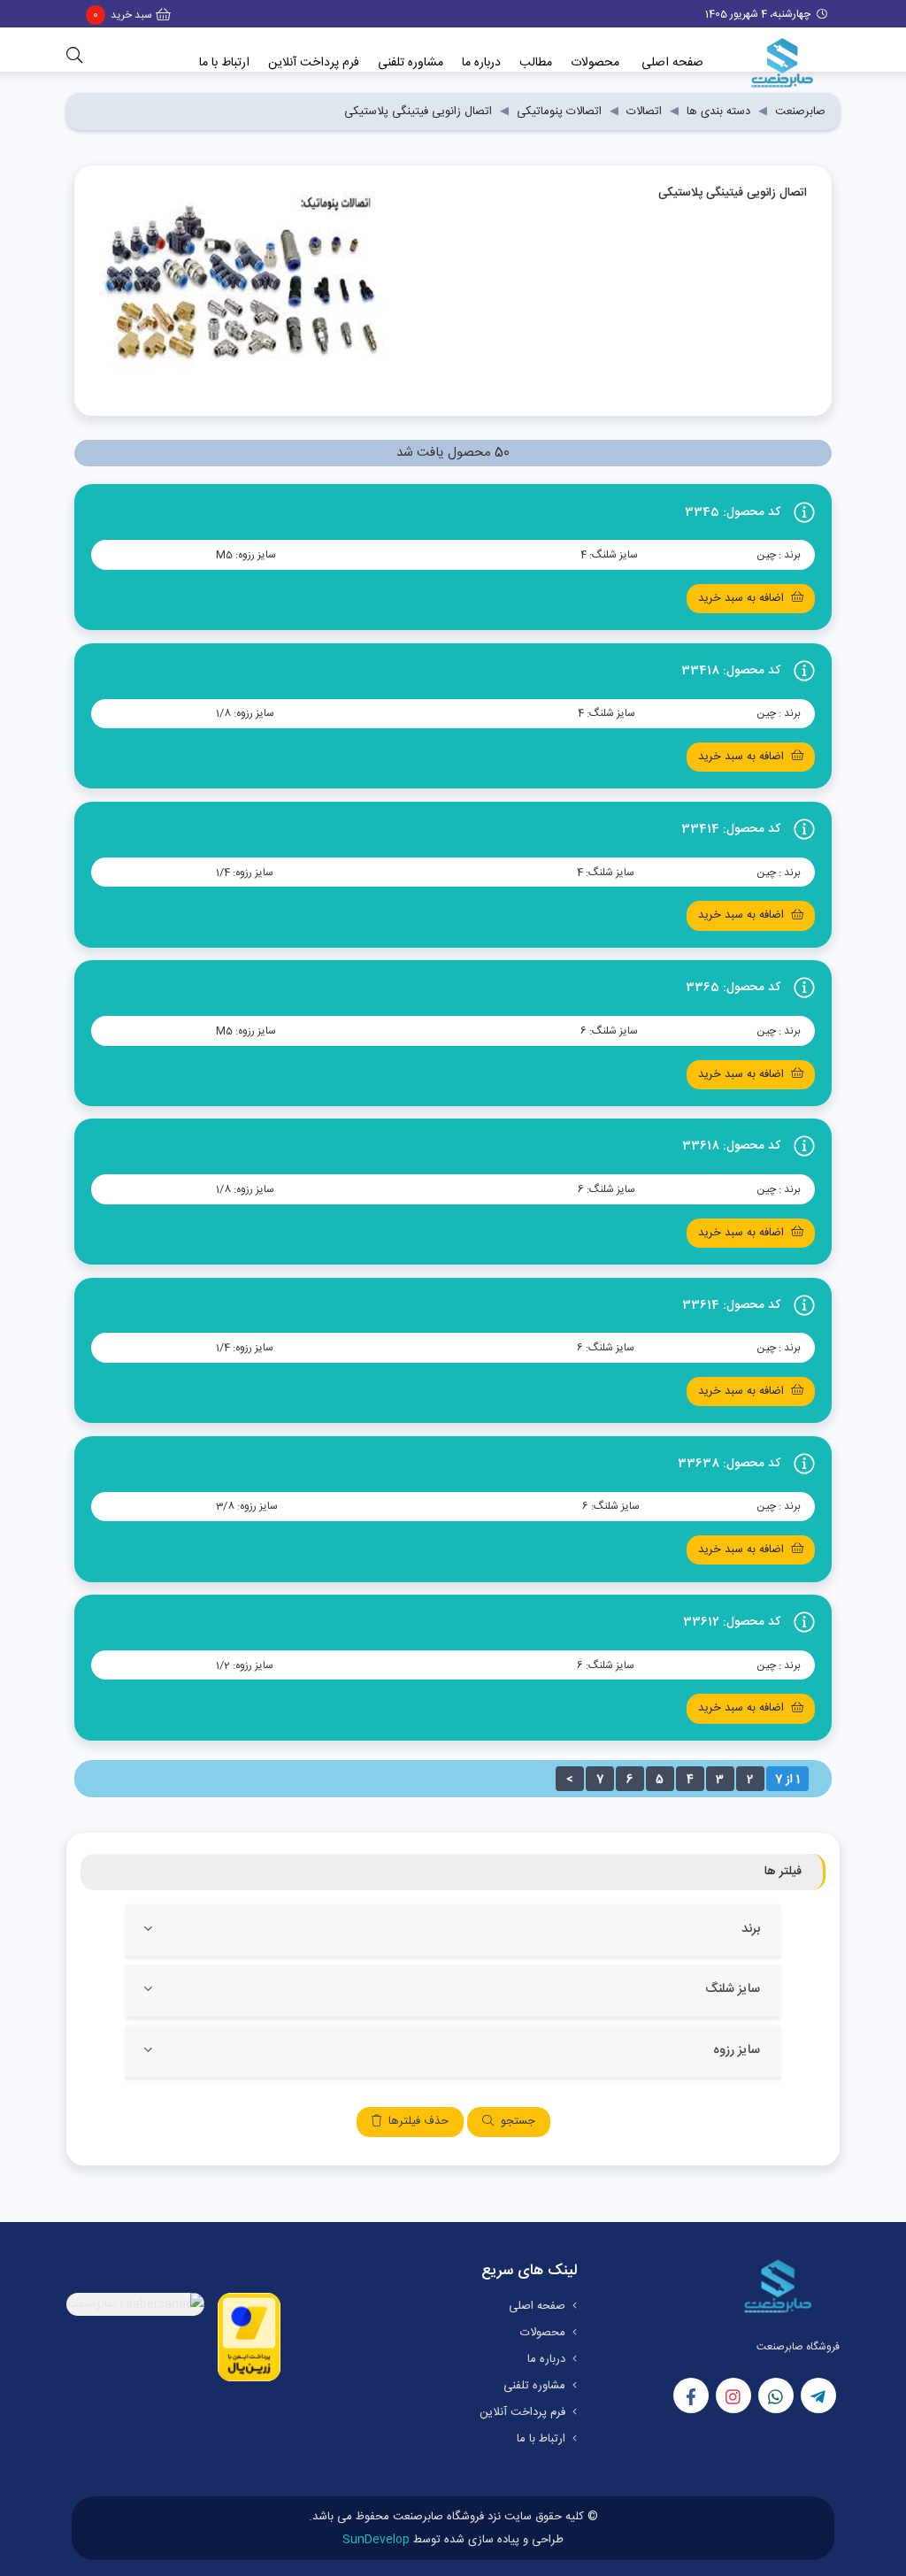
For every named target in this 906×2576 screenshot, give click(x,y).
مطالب (536, 63)
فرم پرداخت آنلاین (314, 63)
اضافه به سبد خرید (741, 599)
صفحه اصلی (672, 63)
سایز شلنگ (733, 1990)
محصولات (595, 63)
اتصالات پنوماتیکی (559, 111)
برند (751, 1929)
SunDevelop (376, 2540)
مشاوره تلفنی (411, 63)
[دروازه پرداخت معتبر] (249, 2337)
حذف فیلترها (418, 2122)
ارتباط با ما (224, 63)
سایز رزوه (737, 2050)
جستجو (518, 2122)
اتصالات (644, 111)
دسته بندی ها (718, 111)
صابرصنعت (800, 111)
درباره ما (481, 63)
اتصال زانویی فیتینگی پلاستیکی (418, 111)
